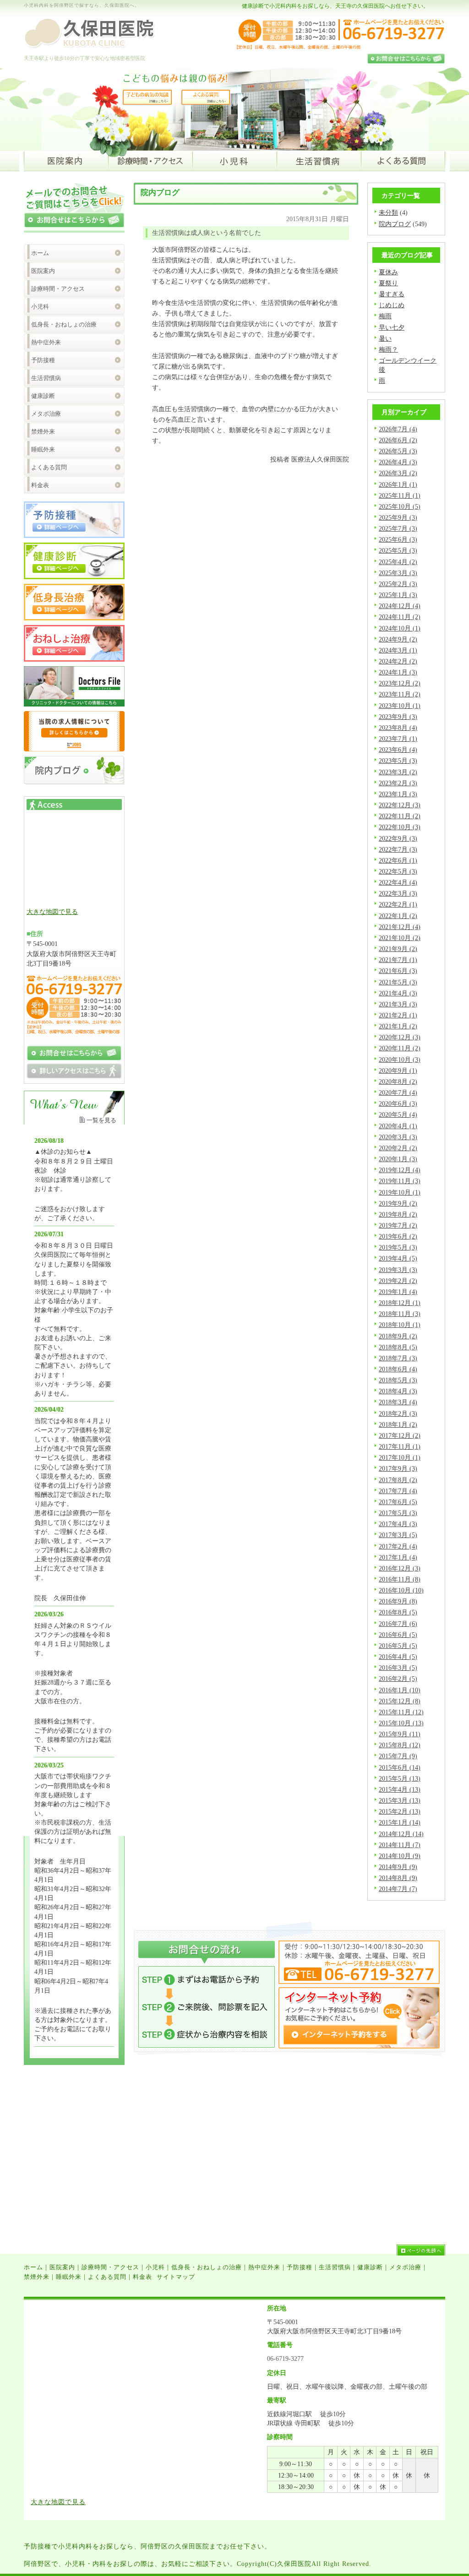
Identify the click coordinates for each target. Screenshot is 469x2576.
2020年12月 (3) (400, 1037)
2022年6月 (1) (398, 860)
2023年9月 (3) (398, 717)
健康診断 (43, 396)
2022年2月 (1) (398, 904)
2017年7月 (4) (398, 1491)
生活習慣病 (46, 378)
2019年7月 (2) (398, 1225)
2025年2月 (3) (398, 584)
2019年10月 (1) (400, 1192)
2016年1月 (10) (400, 1690)
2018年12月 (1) (400, 1303)
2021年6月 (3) (398, 971)
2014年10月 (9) (400, 1856)
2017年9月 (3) (398, 1468)
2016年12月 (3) (400, 1568)
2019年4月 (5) (398, 1258)
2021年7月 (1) (398, 960)
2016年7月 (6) (398, 1624)
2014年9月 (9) (398, 1867)
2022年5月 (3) (398, 871)
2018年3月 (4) (398, 1402)
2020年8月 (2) (398, 1081)
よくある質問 (49, 467)
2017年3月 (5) (398, 1535)
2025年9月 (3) (398, 517)
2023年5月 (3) (398, 761)
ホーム (40, 253)
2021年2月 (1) (398, 1015)
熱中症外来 (46, 342)
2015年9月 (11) (400, 1734)
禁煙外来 (43, 432)
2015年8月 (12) (400, 1745)
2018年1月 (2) (398, 1424)
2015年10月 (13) (401, 1723)
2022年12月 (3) (400, 805)
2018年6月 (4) (398, 1369)
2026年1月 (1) (398, 484)
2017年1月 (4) (398, 1557)
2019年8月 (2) (398, 1214)
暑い (385, 338)
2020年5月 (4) (398, 1114)
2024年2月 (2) (398, 661)
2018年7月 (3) (398, 1358)
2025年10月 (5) (400, 506)
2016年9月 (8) (398, 1601)
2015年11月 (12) (401, 1712)
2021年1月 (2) (398, 1026)
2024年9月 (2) (398, 639)
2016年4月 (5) (398, 1657)
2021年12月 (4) (400, 927)
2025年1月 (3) (398, 595)
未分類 (388, 212)
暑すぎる (392, 294)
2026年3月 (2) (398, 473)
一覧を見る (101, 1120)
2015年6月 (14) (400, 1767)
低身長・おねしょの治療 (64, 324)
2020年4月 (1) (398, 1126)
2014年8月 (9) (398, 1878)
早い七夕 (392, 327)
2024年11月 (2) (400, 617)
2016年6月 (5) (398, 1635)
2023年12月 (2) (400, 683)
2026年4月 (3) (398, 462)
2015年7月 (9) (398, 1756)
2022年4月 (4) (398, 882)
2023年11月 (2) (400, 694)
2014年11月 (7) (400, 1845)
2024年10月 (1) (400, 628)
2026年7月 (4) (398, 429)
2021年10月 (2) (400, 938)
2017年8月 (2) (398, 1480)
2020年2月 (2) (398, 1148)
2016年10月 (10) (401, 1590)
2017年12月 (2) (400, 1435)
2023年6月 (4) (398, 750)
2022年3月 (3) (398, 893)
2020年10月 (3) (400, 1060)
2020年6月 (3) (398, 1103)
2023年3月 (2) (398, 772)
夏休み (388, 272)
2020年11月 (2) (400, 1048)
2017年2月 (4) (398, 1546)
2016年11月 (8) (400, 1579)
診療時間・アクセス (58, 289)
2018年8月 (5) (398, 1347)
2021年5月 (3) (398, 982)
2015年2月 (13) (400, 1811)
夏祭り (388, 283)
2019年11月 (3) (400, 1181)
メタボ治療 (46, 414)
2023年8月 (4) (398, 728)
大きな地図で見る (52, 912)
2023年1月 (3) (398, 794)
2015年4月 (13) (400, 1789)
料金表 (40, 485)
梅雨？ (388, 349)
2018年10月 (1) (400, 1325)
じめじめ (392, 305)
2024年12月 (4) (400, 606)
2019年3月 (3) (398, 1270)
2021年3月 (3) (398, 1004)
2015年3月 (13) (400, 1800)
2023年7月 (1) (398, 739)
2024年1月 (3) (398, 672)
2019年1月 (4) (398, 1292)
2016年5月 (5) (398, 1646)
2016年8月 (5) (398, 1612)
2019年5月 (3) (398, 1247)
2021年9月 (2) (398, 949)
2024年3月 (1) (398, 650)
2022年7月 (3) (398, 849)
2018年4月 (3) (398, 1391)
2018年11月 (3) (400, 1314)
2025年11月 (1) (400, 495)
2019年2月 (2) (398, 1281)
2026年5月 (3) (398, 451)
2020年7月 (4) (398, 1092)
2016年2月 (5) (398, 1679)
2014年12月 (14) (401, 1834)
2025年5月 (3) (398, 550)
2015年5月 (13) (400, 1778)
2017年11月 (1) (400, 1446)
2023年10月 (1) (400, 706)
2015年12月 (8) (400, 1701)
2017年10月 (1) (400, 1457)
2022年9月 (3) (398, 838)
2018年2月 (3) (398, 1413)
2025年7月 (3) (398, 528)
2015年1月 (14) (400, 1822)
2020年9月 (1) (398, 1071)
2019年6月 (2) (398, 1236)
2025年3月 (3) (398, 573)
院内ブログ (395, 224)
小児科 (40, 307)
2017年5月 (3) (398, 1513)
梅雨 (385, 316)
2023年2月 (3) (398, 783)
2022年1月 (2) (398, 916)
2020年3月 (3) (398, 1137)
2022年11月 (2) (400, 816)
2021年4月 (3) (398, 993)
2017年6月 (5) (398, 1502)
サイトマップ (176, 2277)
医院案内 (43, 271)
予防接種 (43, 360)
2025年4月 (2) (398, 562)
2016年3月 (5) (398, 1668)
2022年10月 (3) (400, 827)
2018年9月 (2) (398, 1336)
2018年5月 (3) (398, 1380)
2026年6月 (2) (398, 440)
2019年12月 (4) (400, 1170)
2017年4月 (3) (398, 1524)
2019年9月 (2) (398, 1203)
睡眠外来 (43, 449)
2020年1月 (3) (398, 1159)
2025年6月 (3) (398, 539)
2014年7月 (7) (398, 1889)
